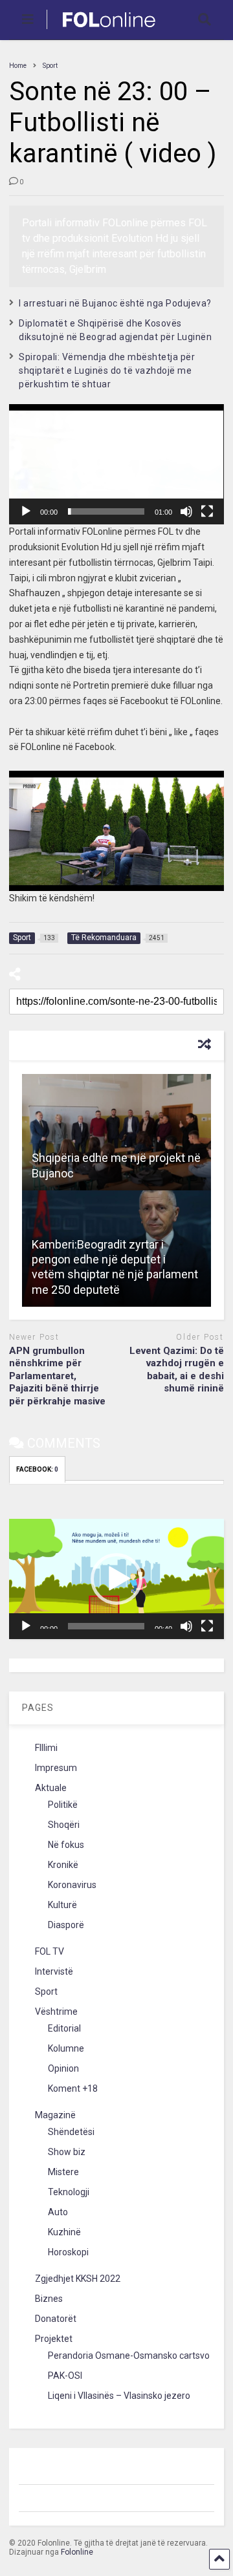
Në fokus (66, 1845)
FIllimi (46, 1748)
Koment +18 (73, 2088)
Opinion (63, 2068)
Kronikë (63, 1865)
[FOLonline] (102, 30)
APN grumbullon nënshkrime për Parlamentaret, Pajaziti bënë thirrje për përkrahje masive (57, 1376)
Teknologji (69, 2192)
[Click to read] (116, 1132)
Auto (58, 2212)
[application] (116, 464)
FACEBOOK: (37, 1469)
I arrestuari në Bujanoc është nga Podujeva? (115, 303)
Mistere (63, 2172)
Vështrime (56, 2012)
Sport (46, 1991)
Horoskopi (68, 2252)
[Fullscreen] (207, 511)
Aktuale (51, 1788)
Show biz (67, 2152)
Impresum (56, 1768)
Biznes (49, 2299)
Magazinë (55, 2115)
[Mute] (186, 511)
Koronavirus (72, 1885)
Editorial (64, 2028)
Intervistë (54, 1971)
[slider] (106, 511)
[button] (116, 464)
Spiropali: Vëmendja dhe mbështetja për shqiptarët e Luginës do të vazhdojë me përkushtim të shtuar (107, 370)
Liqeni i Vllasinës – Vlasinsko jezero (119, 2396)
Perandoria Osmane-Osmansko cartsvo (129, 2356)
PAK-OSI (65, 2376)
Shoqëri (64, 1825)
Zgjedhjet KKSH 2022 (78, 2279)
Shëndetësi (71, 2132)
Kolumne (66, 2048)
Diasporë (66, 1925)
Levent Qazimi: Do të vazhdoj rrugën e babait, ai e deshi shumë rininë (177, 1370)
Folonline (77, 2552)
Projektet (54, 2339)
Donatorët (56, 2319)
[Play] (26, 511)
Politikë (63, 1805)
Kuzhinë (64, 2232)
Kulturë (62, 1905)
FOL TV (50, 1951)
